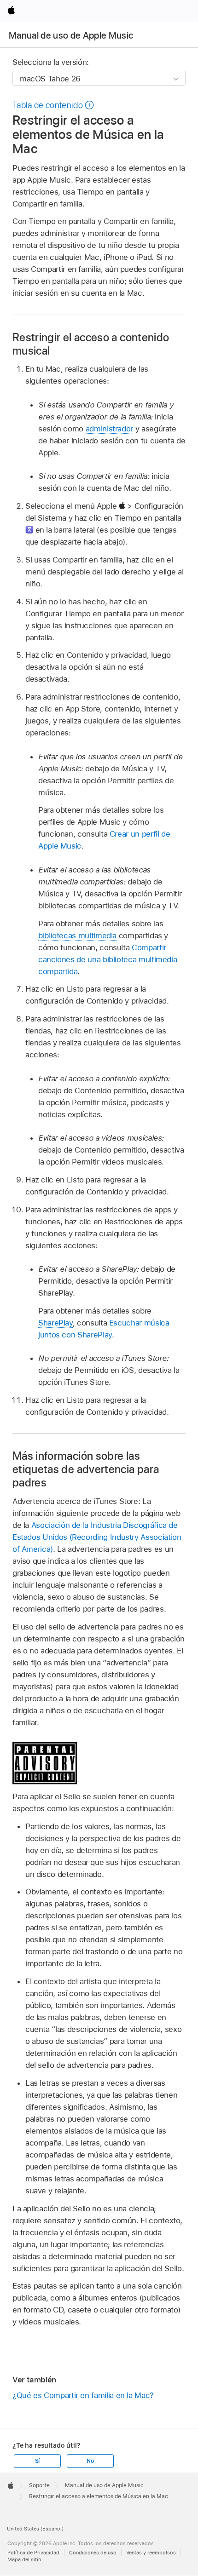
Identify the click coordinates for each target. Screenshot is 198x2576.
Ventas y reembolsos (151, 2553)
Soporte (39, 2485)
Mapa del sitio (24, 2559)
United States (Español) (35, 2529)
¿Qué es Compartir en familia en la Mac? (83, 2395)
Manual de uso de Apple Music (71, 35)
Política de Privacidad (33, 2553)
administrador (109, 429)
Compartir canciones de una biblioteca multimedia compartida (108, 959)
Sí (38, 2461)
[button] (54, 105)
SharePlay (55, 1323)
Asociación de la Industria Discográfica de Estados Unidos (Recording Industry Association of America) (97, 1537)
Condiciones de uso (93, 2553)
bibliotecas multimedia (77, 935)
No (90, 2461)
